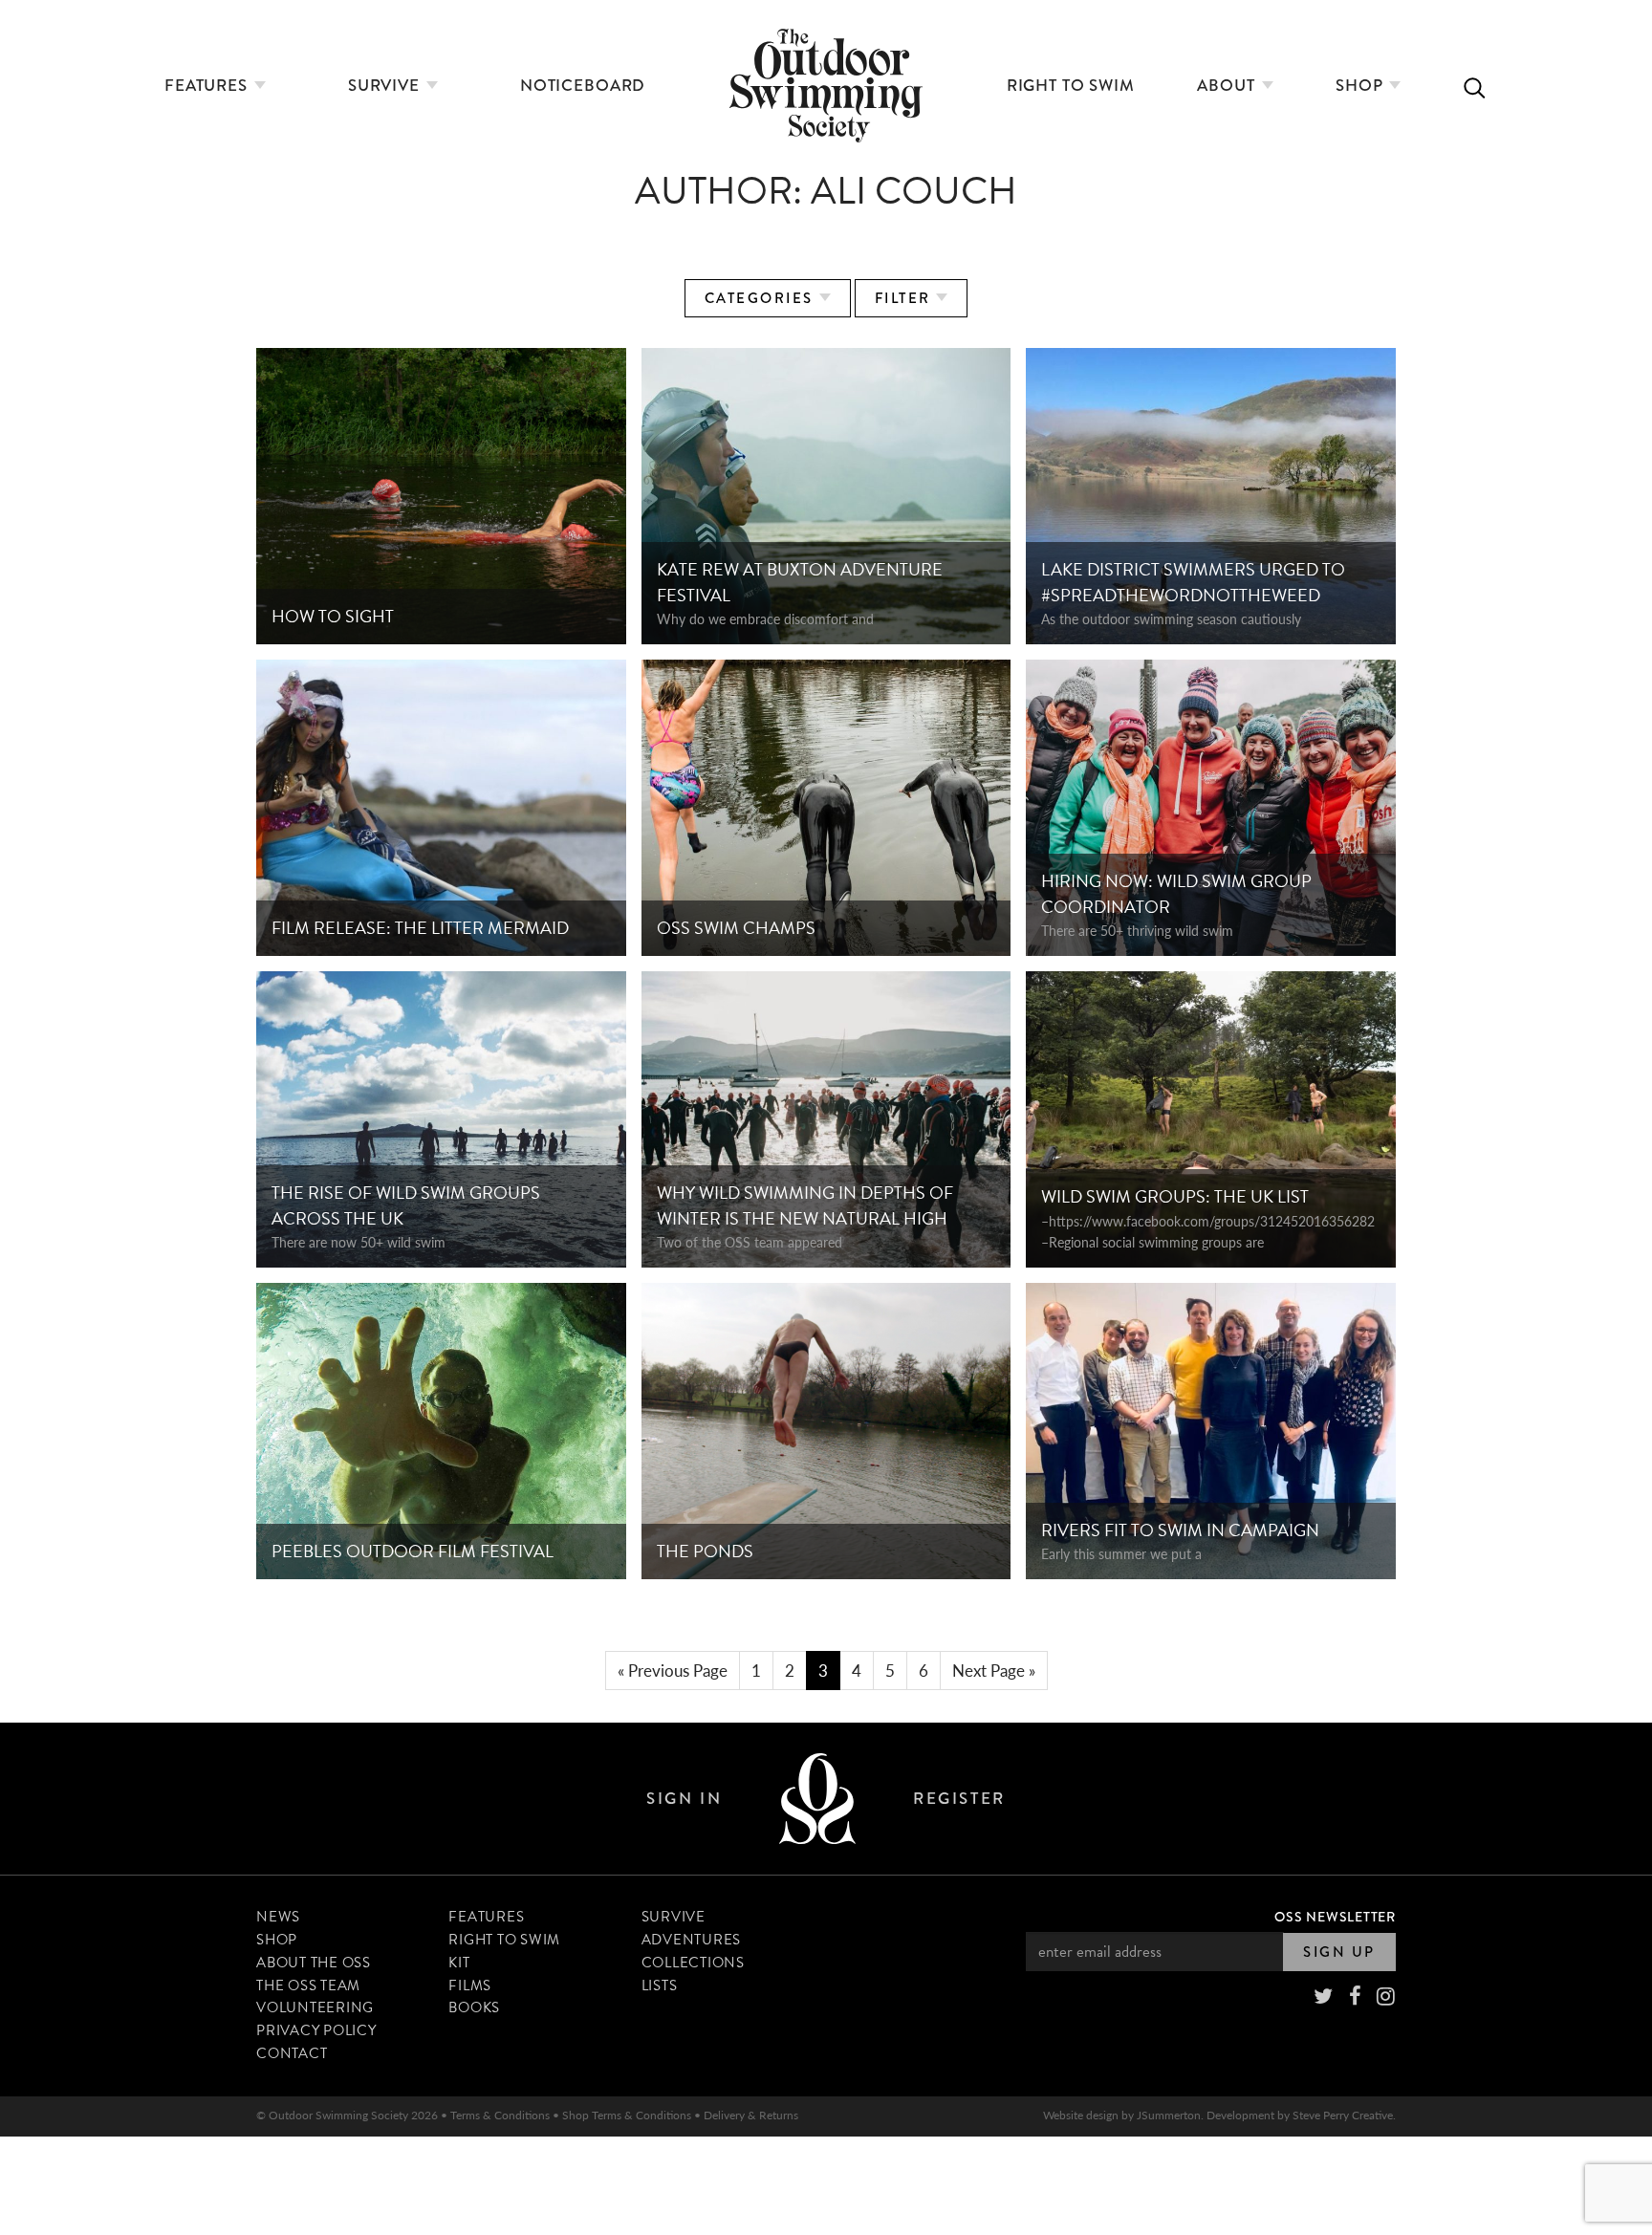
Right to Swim (1071, 86)
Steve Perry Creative (1343, 2115)
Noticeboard (583, 86)
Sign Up (1339, 1952)
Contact (292, 2053)
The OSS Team (308, 1985)
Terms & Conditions (500, 2115)
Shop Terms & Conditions (627, 2115)
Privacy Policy (316, 2030)
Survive (386, 86)
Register (959, 1799)
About (1228, 86)
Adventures (692, 1940)
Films (470, 1985)
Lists (660, 1985)
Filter (906, 298)
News (278, 1917)
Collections (693, 1963)
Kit (459, 1963)
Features (208, 86)
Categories (762, 298)
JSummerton (1169, 2115)
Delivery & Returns (751, 2115)
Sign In (684, 1799)
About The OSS (314, 1963)
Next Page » (994, 1670)
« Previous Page (673, 1670)
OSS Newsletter (1335, 1917)
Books (474, 2007)
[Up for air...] (817, 1799)
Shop (1361, 86)
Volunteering (315, 2007)
